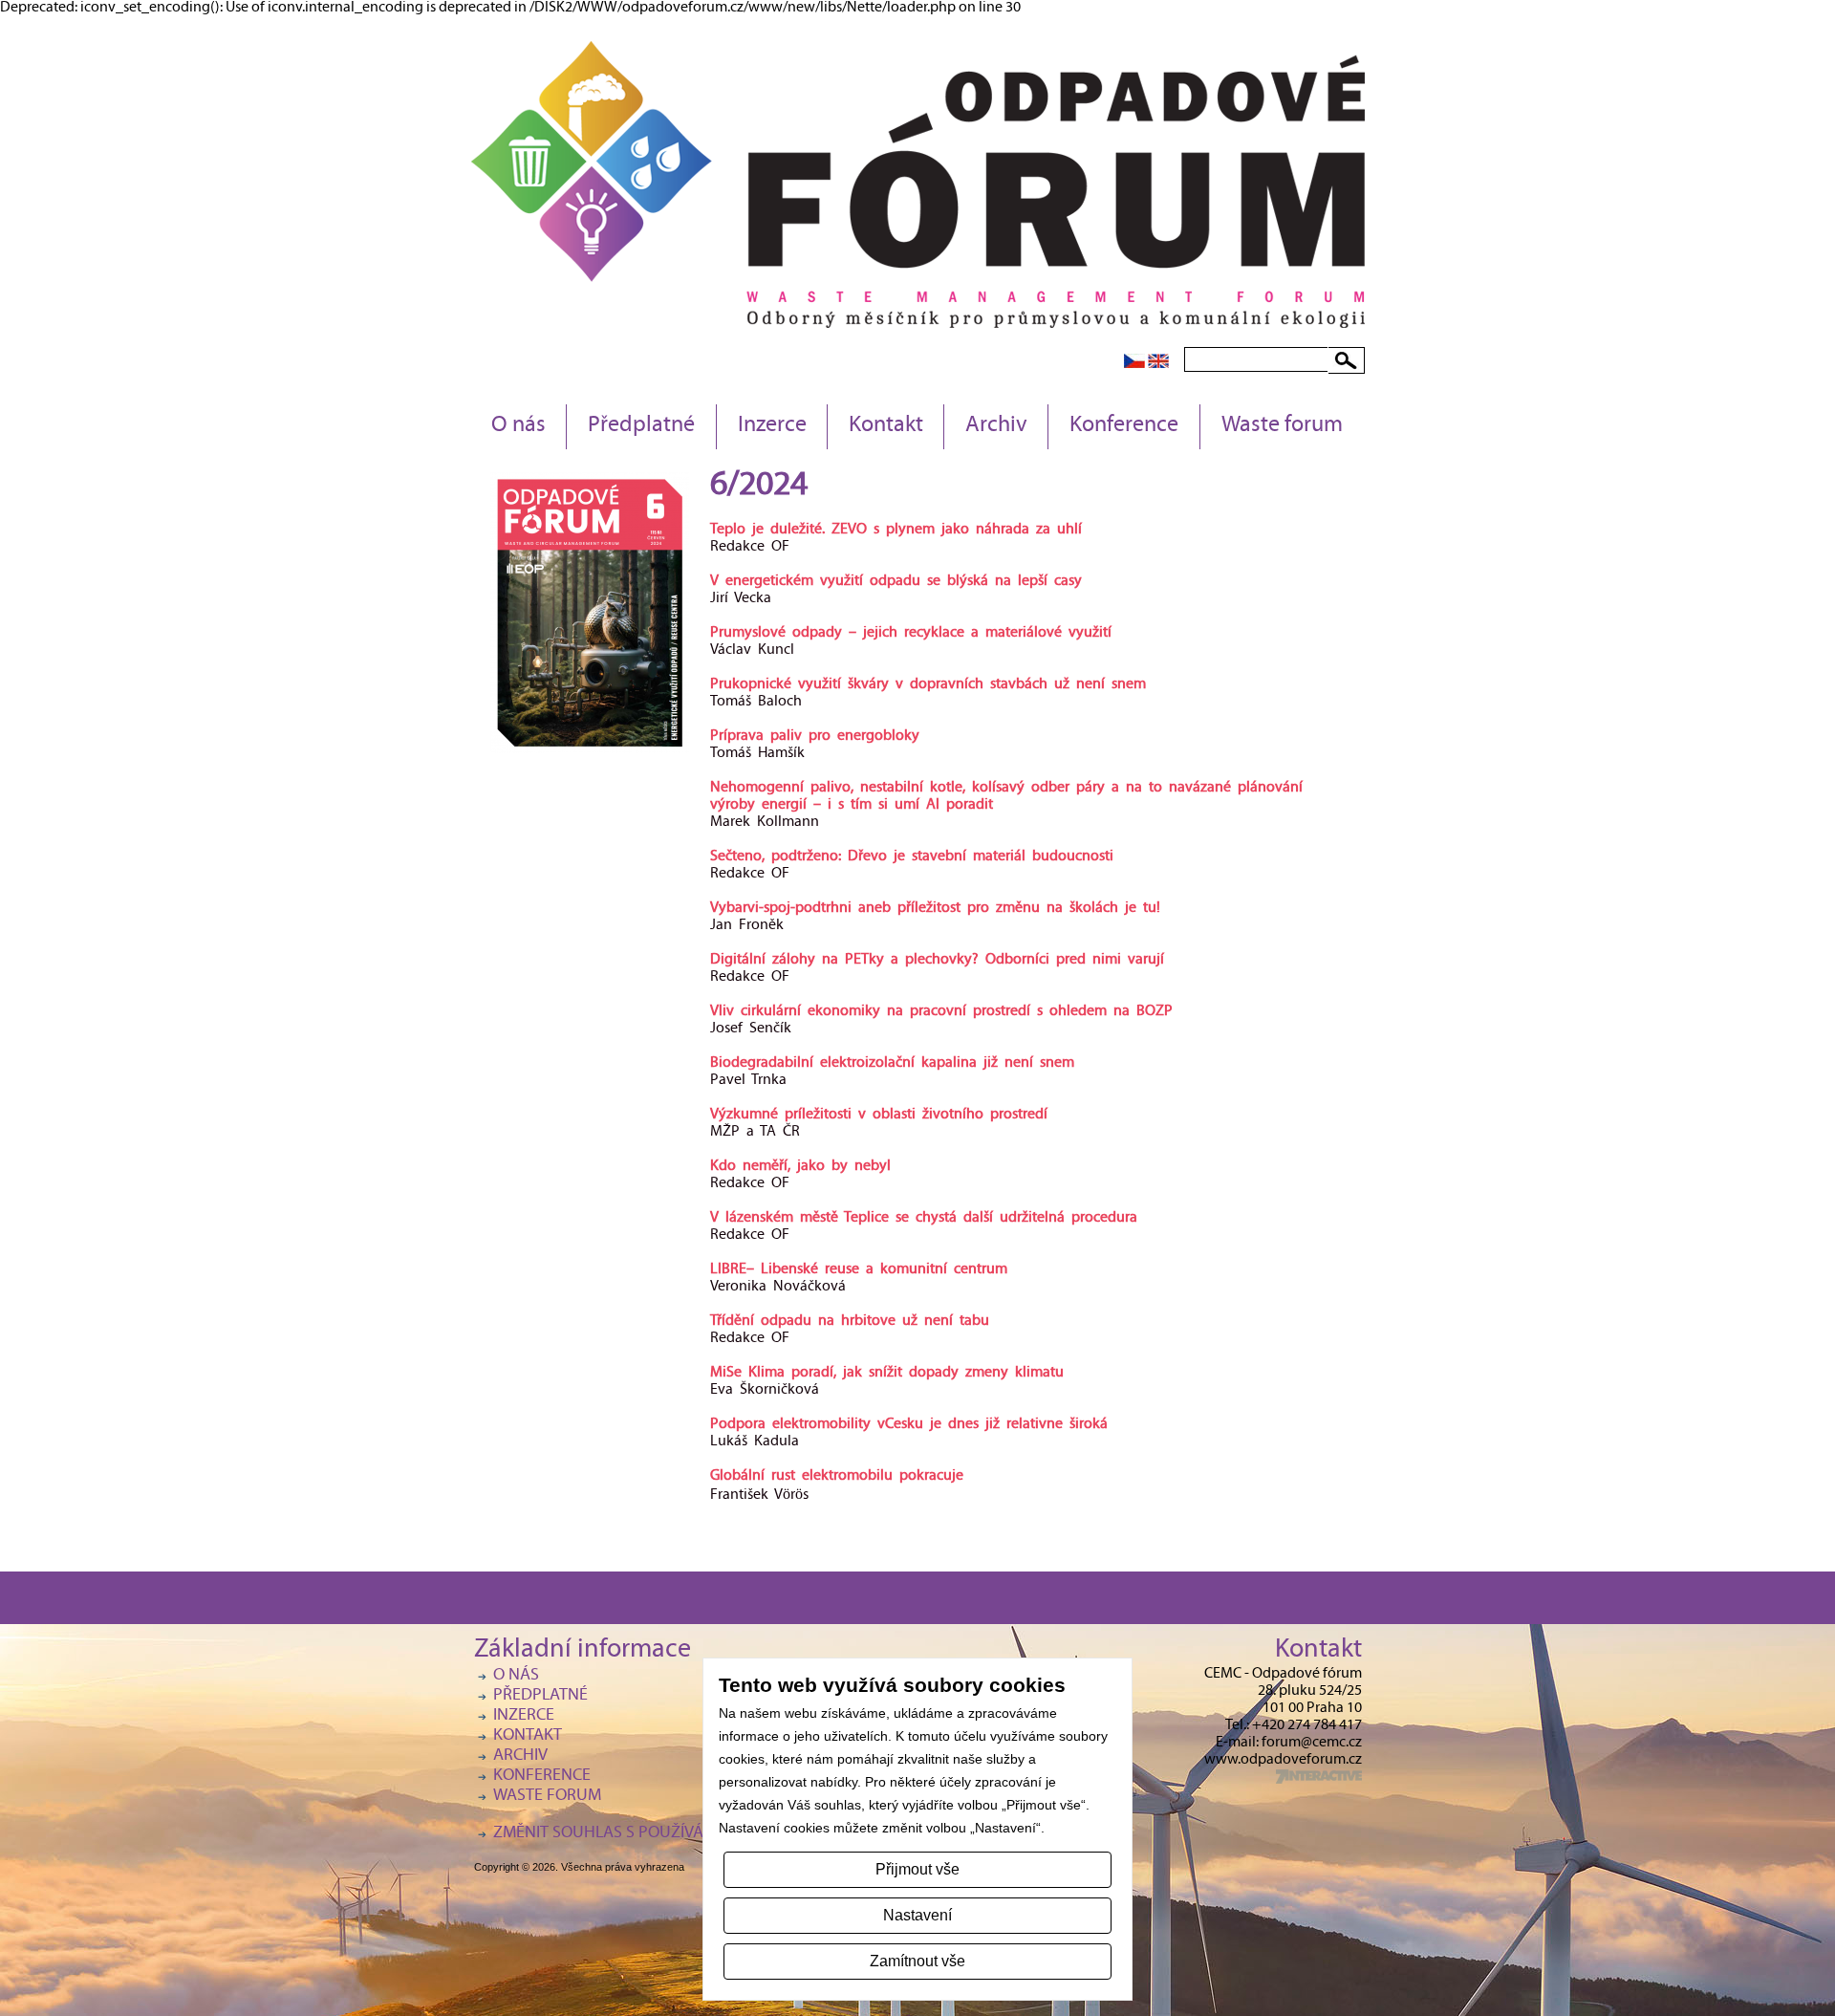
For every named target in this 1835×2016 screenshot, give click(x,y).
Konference (1124, 426)
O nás (518, 426)
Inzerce (772, 426)
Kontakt (886, 426)
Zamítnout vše (917, 1961)
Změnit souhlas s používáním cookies (646, 1834)
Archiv (996, 426)
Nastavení (917, 1915)
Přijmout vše (917, 1869)
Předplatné (641, 426)
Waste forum (1282, 426)
